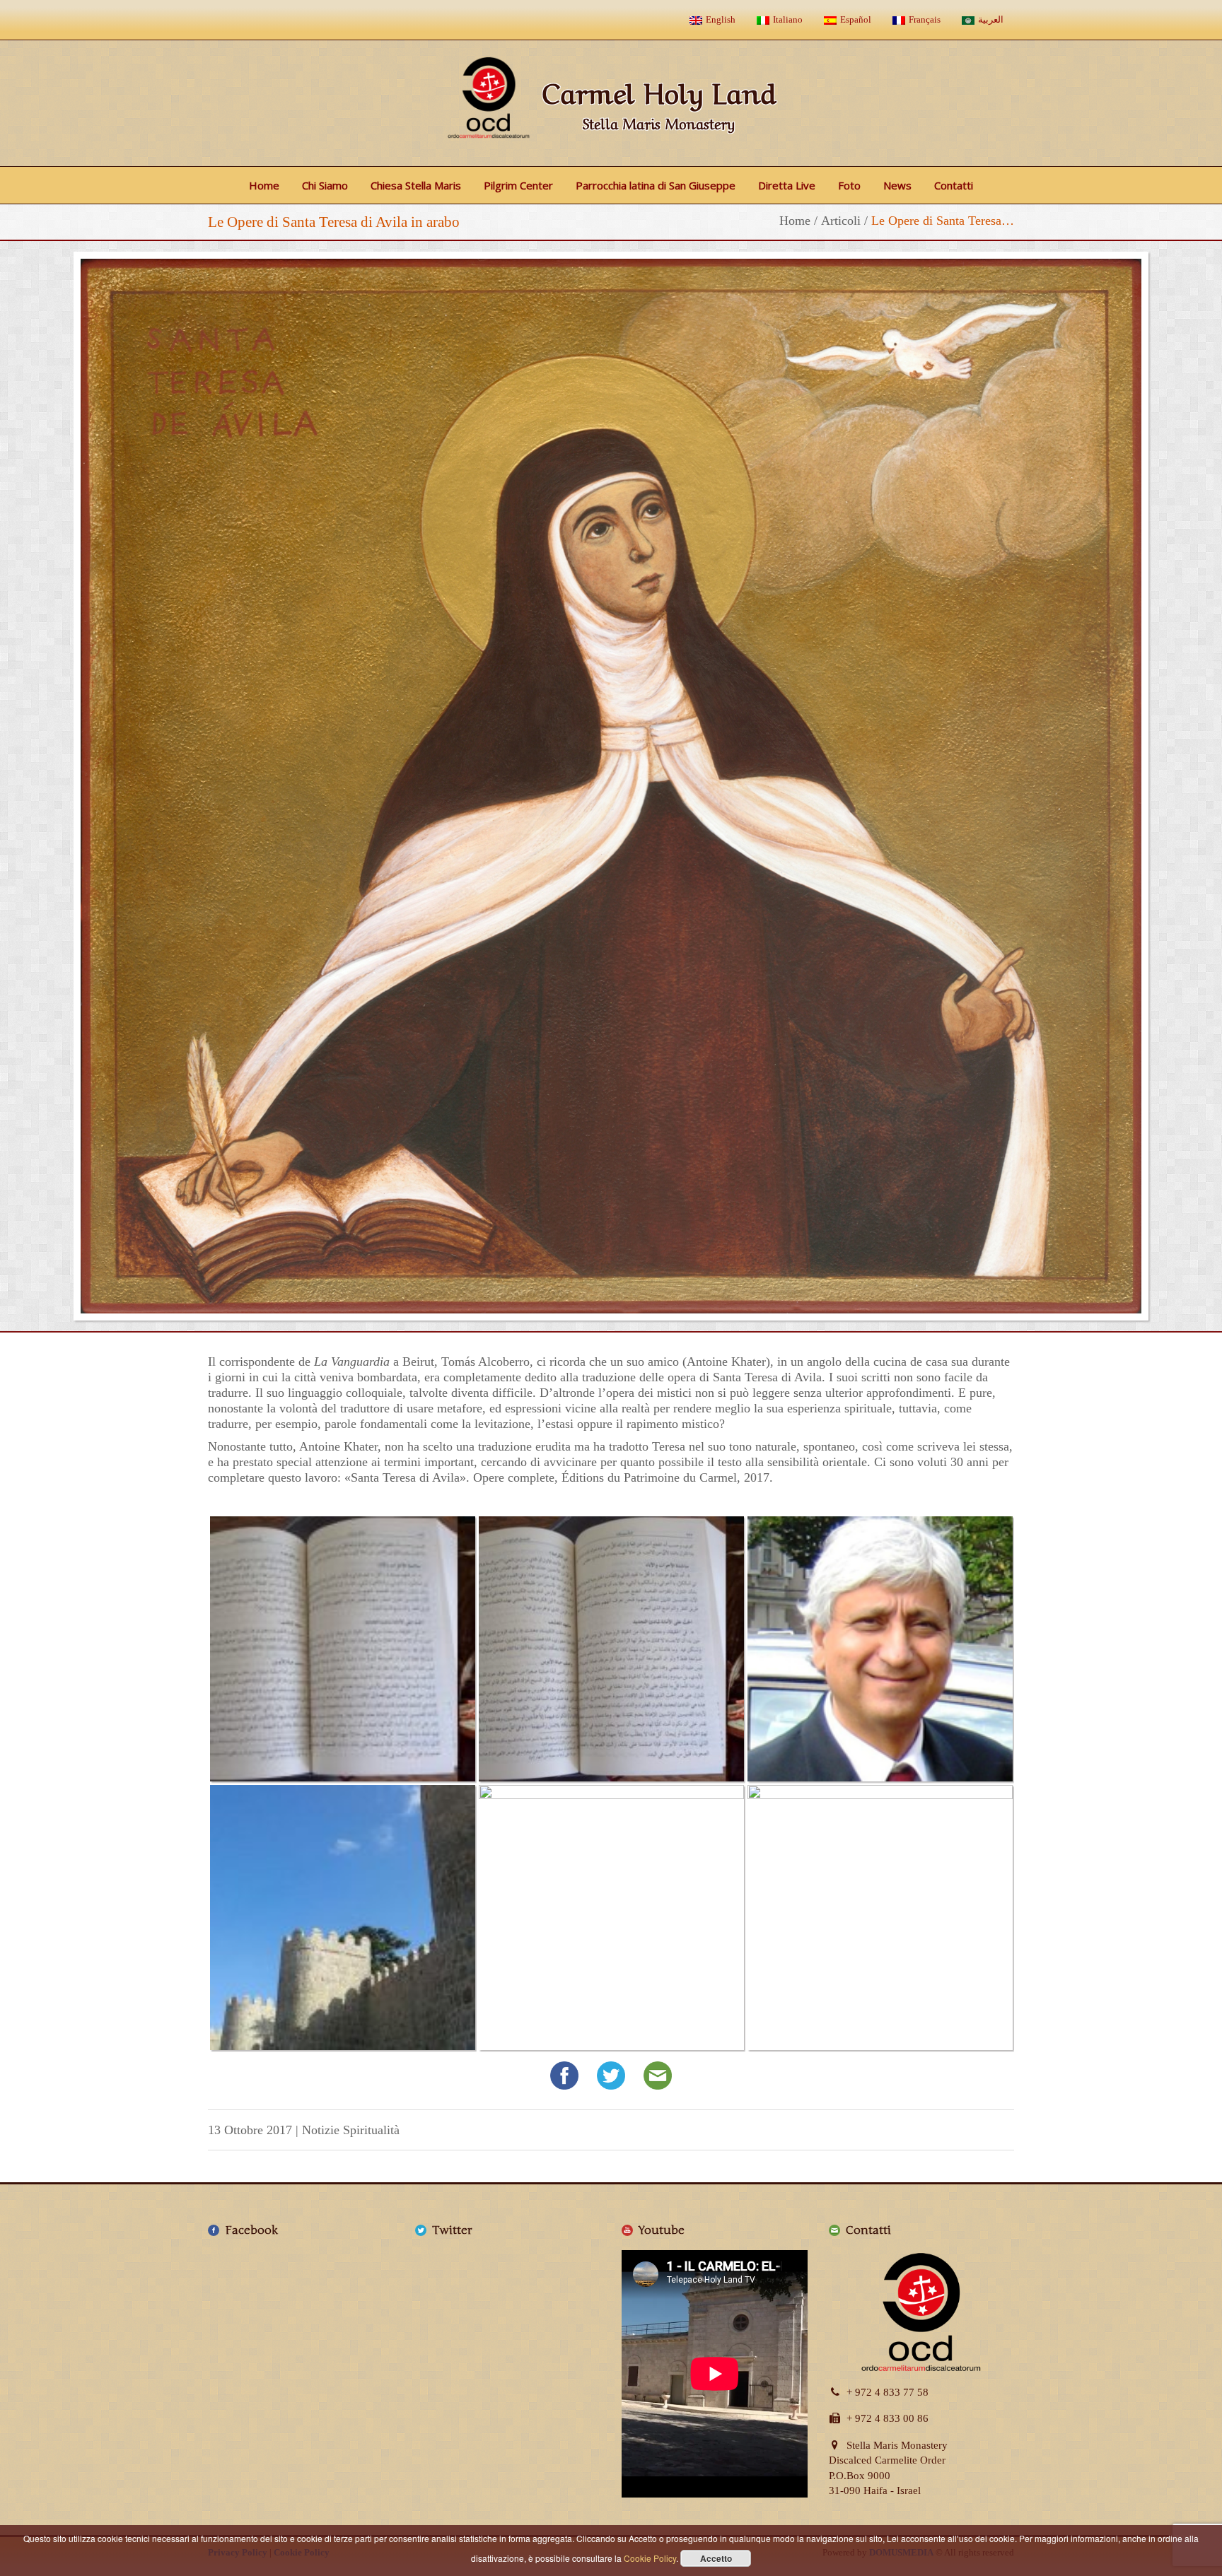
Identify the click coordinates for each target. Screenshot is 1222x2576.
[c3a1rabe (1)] (611, 1649)
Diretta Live (787, 185)
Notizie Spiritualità (351, 2130)
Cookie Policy (650, 2558)
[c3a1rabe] (343, 1649)
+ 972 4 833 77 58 (888, 2392)
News (897, 185)
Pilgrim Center (518, 185)
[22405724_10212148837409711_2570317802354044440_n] (611, 1918)
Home (264, 185)
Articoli (841, 221)
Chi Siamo (325, 185)
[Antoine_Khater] (880, 1649)
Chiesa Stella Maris (416, 185)
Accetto (716, 2558)
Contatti (954, 185)
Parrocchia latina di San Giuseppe (656, 185)
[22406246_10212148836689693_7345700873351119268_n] (343, 1918)
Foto (849, 185)
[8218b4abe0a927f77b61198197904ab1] (880, 1918)
